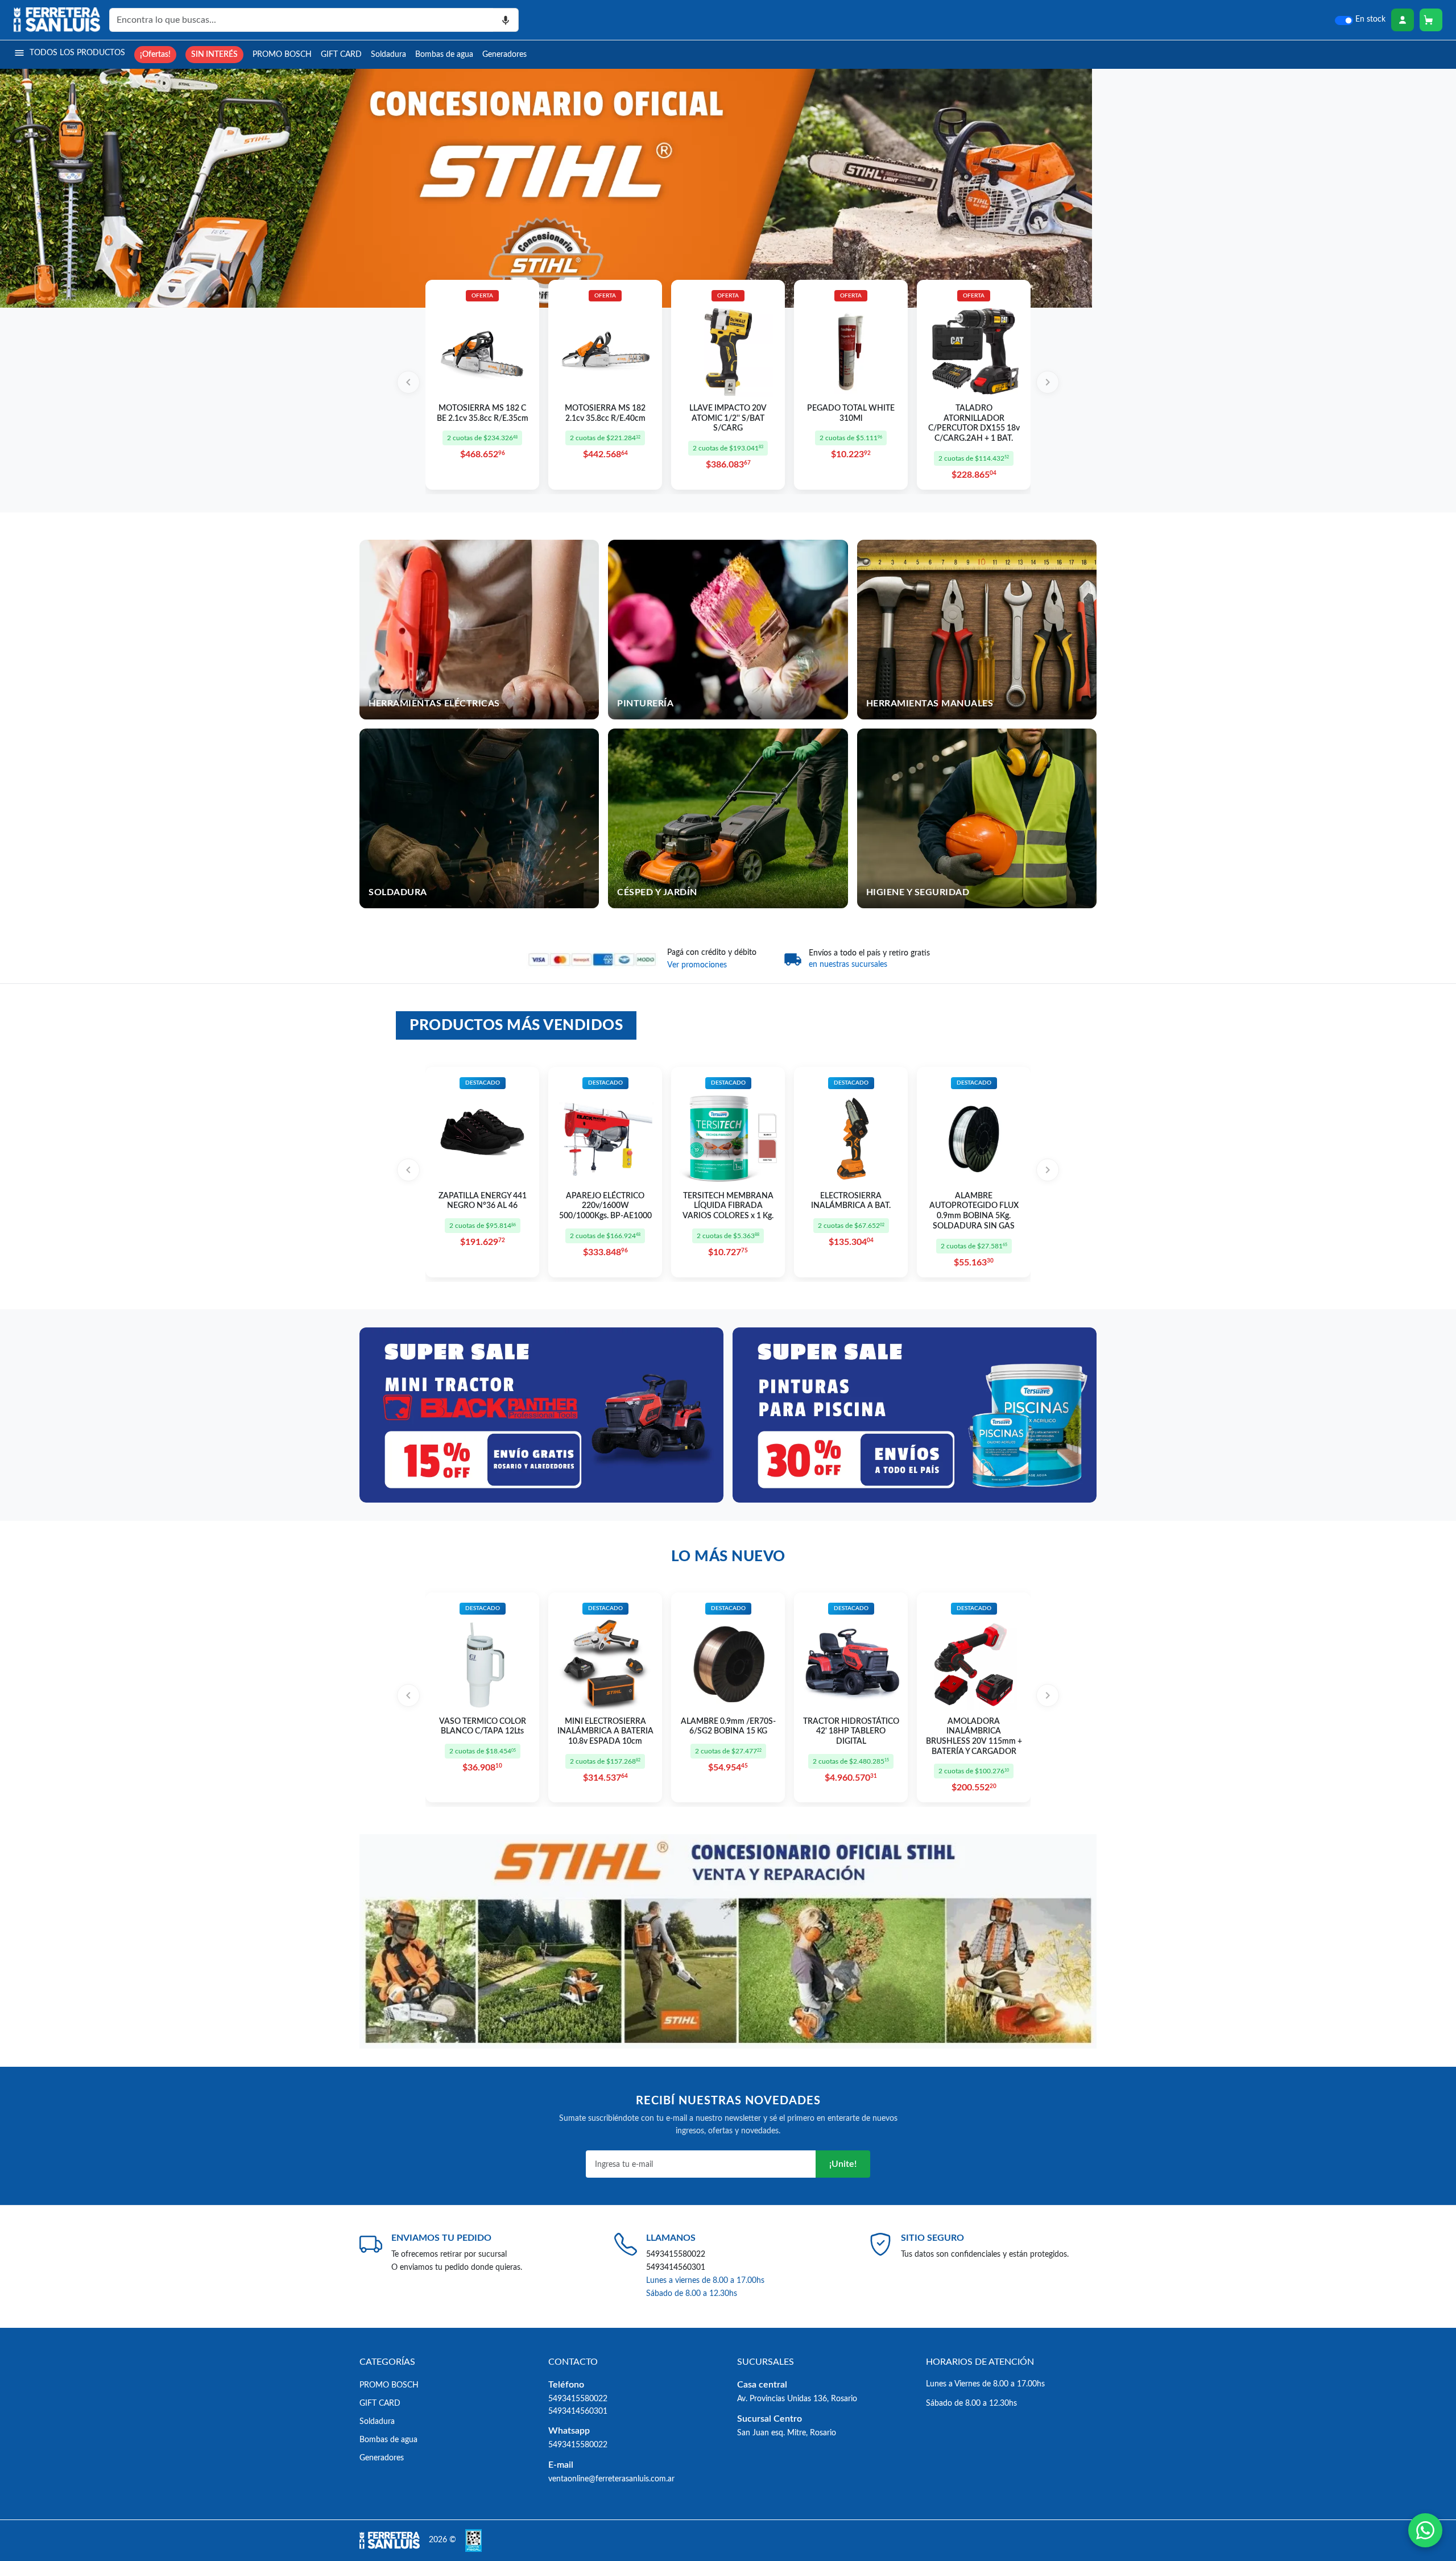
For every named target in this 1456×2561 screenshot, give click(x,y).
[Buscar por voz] (506, 20)
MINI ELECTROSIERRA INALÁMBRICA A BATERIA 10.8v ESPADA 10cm (605, 1732)
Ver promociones (697, 965)
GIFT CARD (341, 54)
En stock (1370, 19)
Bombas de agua (444, 54)
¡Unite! (843, 2164)
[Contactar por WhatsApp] (1425, 2530)
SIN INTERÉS (214, 54)
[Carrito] (1431, 20)
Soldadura (388, 54)
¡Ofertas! (155, 54)
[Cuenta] (1403, 20)
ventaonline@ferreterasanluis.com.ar (611, 2479)
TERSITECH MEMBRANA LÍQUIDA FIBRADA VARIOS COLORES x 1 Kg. (728, 1206)
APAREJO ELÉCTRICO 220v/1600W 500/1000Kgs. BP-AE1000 (605, 1206)
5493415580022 (676, 2254)
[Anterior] (408, 382)
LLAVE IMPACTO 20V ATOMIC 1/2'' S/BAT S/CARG (728, 418)
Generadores (504, 54)
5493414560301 (676, 2267)
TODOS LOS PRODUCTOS (77, 53)
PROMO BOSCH (282, 54)
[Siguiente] (1048, 382)
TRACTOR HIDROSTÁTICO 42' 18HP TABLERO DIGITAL (851, 1732)
